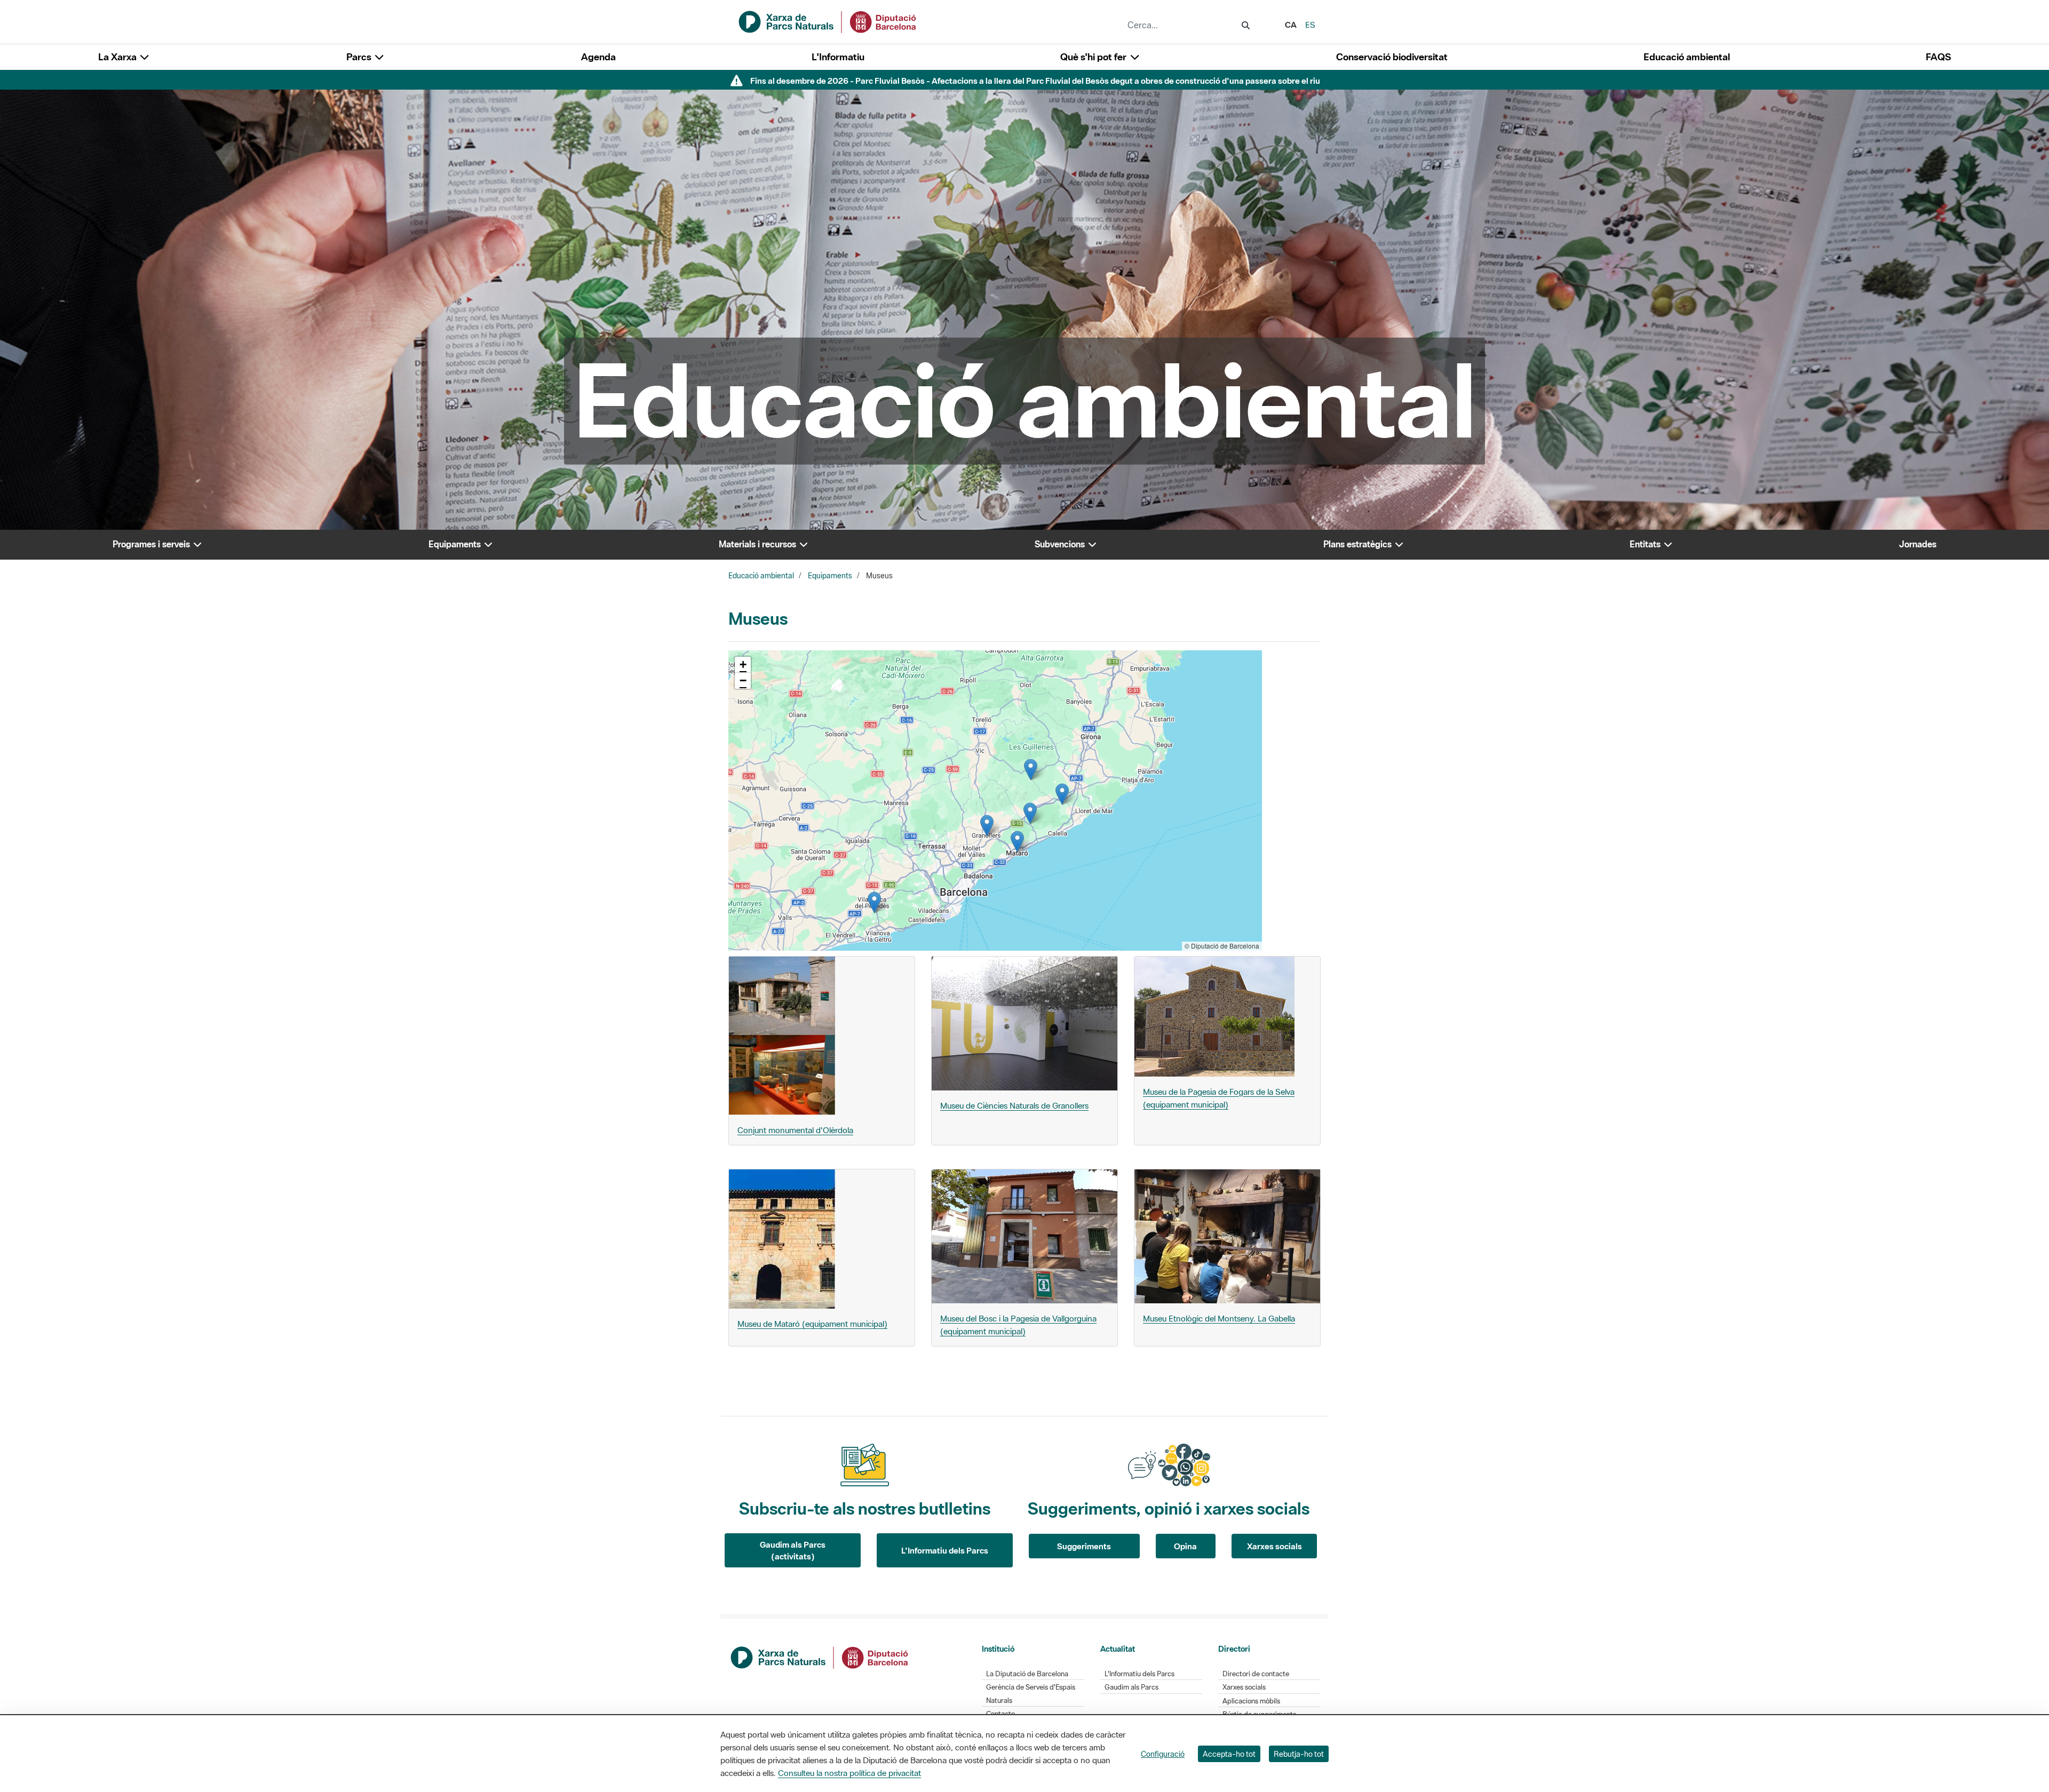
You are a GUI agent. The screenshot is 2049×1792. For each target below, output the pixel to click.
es (1310, 25)
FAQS (1938, 57)
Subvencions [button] (1061, 544)
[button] (874, 902)
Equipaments (830, 576)
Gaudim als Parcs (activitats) (793, 1551)
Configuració (1163, 1754)
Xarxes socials (1274, 1546)
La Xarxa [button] (118, 57)
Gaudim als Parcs (1131, 1687)
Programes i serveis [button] (152, 544)
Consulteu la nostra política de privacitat (849, 1773)
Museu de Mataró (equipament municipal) (812, 1324)
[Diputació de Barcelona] (820, 1656)
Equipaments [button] (456, 544)
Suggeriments (1084, 1546)
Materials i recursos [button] (759, 544)
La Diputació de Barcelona (1027, 1674)
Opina (1185, 1546)
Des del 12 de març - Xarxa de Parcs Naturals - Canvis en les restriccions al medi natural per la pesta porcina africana (1035, 81)
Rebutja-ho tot (1299, 1754)
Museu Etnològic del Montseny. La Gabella (1219, 1318)
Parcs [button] (360, 57)
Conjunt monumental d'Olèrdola (795, 1130)
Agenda (598, 57)
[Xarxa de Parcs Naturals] (828, 21)
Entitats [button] (1646, 544)
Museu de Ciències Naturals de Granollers (1014, 1105)
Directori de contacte (1256, 1674)
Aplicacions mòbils (1251, 1701)
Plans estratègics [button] (1359, 544)
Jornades (1918, 544)
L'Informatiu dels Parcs (945, 1550)
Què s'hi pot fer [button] (1094, 57)
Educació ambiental (1687, 57)
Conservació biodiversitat (1392, 57)
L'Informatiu (838, 57)
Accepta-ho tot (1229, 1754)
